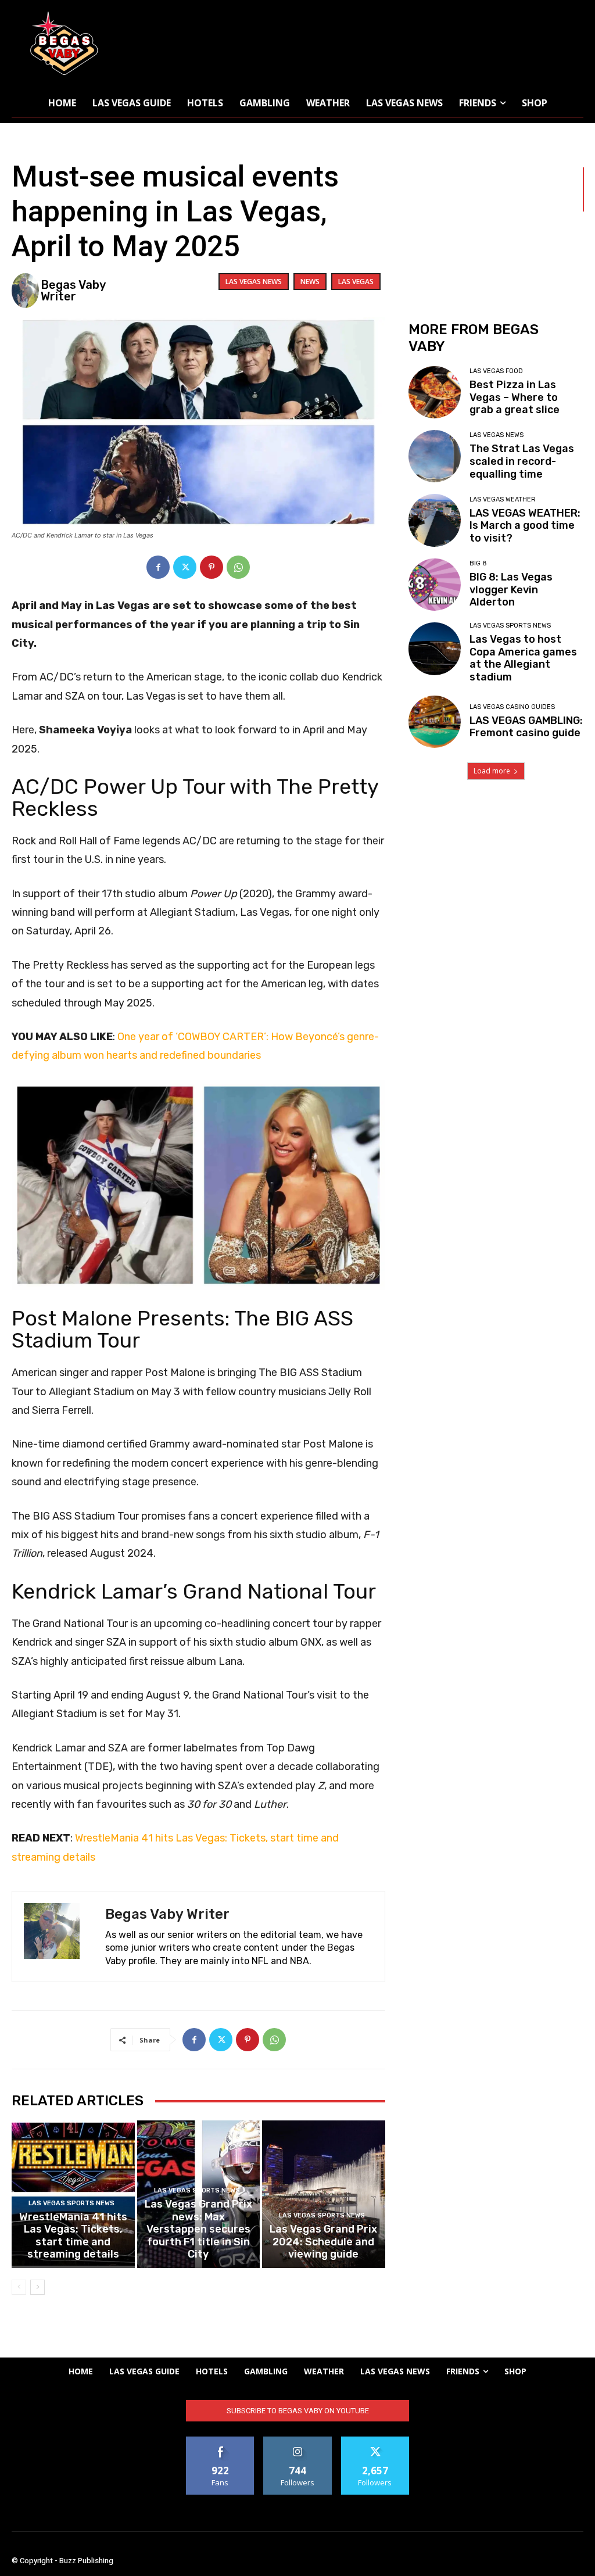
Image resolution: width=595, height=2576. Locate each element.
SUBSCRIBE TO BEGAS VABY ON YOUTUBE (298, 2411)
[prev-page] (19, 2287)
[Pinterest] (212, 567)
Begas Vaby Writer (73, 291)
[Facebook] (158, 567)
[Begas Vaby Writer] (25, 291)
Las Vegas (356, 282)
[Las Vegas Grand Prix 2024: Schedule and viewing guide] (324, 2194)
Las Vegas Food (496, 371)
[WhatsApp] (238, 567)
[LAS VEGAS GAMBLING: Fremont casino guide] (435, 722)
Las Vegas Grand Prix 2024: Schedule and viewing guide (323, 2242)
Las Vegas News (254, 282)
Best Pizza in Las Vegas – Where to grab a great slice (515, 397)
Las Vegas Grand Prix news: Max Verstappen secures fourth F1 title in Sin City (198, 2229)
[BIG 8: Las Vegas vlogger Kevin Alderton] (435, 585)
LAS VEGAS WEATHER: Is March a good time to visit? (525, 526)
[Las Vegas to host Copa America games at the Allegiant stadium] (435, 649)
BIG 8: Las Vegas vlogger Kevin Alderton (511, 590)
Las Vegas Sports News (71, 2203)
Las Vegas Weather (503, 499)
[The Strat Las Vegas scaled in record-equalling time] (435, 456)
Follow (298, 2441)
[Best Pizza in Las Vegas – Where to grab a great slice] (435, 392)
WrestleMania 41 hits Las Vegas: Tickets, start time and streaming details (73, 2236)
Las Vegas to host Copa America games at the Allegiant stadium (523, 658)
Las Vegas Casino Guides (512, 707)
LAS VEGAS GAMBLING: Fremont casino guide (526, 727)
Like (221, 2441)
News (310, 282)
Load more (492, 771)
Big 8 (478, 563)
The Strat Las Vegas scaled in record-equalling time (522, 461)
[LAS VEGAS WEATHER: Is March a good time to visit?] (435, 520)
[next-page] (37, 2287)
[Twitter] (185, 567)
